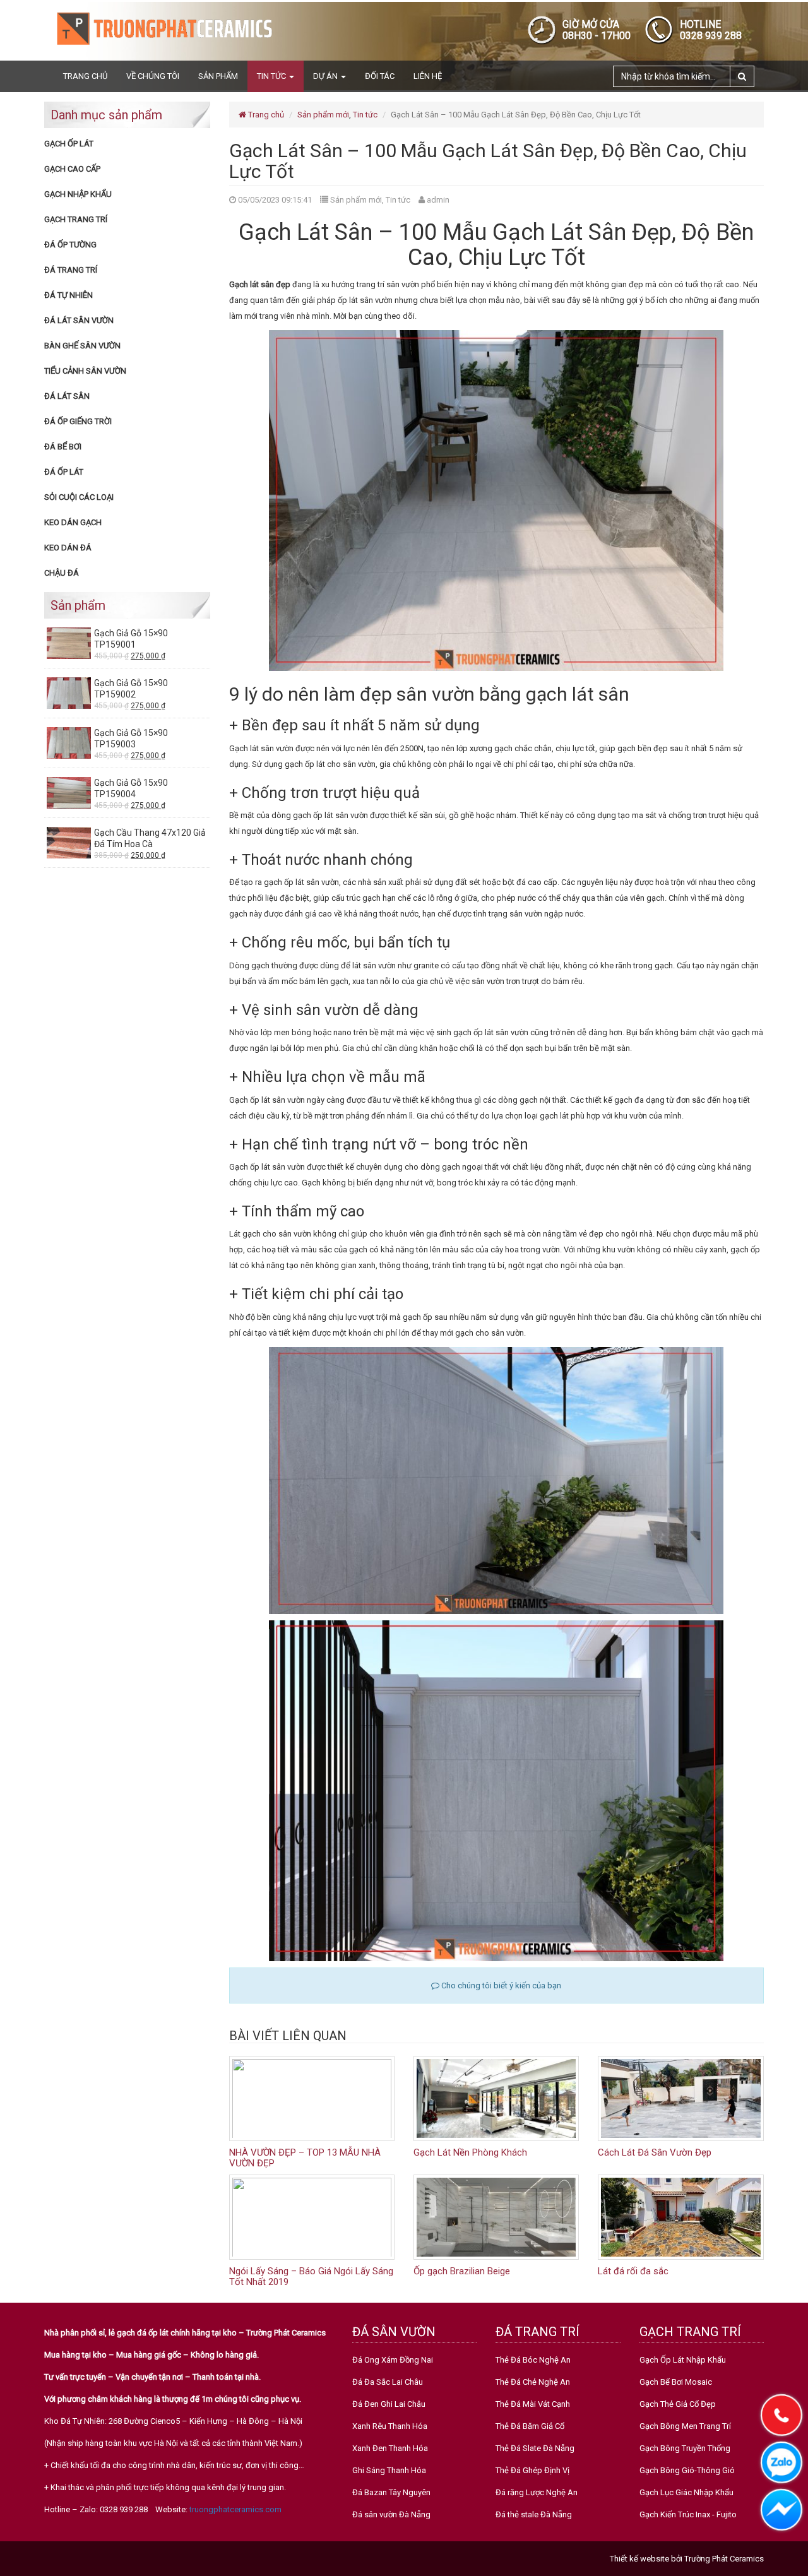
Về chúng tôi (153, 76)
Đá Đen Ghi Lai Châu (389, 2404)
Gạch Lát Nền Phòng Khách (470, 2152)
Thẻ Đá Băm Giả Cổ (530, 2426)
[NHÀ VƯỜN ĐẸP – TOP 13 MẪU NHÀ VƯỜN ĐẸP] (312, 2098)
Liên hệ (428, 76)
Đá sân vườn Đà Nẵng (391, 2514)
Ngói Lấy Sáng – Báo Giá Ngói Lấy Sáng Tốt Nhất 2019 (311, 2276)
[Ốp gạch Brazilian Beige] (496, 2217)
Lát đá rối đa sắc (633, 2271)
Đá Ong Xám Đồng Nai (393, 2360)
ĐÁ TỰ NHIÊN (68, 295)
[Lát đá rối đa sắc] (680, 2217)
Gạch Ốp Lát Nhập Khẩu (683, 2360)
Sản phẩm (218, 76)
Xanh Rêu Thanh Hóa (390, 2426)
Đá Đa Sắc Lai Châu (388, 2382)
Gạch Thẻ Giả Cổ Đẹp (678, 2404)
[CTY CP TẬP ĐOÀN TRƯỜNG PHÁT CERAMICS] (164, 28)
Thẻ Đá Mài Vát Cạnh (533, 2404)
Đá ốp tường (70, 245)
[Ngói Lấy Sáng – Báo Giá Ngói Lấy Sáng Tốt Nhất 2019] (312, 2217)
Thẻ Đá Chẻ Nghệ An (533, 2382)
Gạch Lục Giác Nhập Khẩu (686, 2492)
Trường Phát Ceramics (724, 2559)
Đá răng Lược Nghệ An (537, 2492)
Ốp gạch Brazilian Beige (462, 2271)
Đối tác (380, 76)
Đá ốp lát (64, 472)
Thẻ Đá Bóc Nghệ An (533, 2360)
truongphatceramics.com (235, 2509)
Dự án (326, 76)
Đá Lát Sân (67, 396)
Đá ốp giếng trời (78, 421)
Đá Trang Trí (71, 270)
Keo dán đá (68, 548)
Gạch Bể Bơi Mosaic (676, 2382)
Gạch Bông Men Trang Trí (685, 2426)
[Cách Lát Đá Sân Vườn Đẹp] (680, 2098)
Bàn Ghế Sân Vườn (82, 346)
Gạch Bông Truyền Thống (685, 2448)
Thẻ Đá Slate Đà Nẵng (535, 2448)
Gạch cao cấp (72, 169)
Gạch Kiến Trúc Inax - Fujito (688, 2514)
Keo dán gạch (73, 522)
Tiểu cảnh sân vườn (85, 371)
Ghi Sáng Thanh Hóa (389, 2470)
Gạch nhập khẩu (78, 194)
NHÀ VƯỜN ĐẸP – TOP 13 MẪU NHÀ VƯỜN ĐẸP (305, 2158)
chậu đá (62, 573)
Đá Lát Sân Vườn (79, 320)
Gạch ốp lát (69, 144)
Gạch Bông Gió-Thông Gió (687, 2470)
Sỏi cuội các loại (79, 497)
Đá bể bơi (63, 447)
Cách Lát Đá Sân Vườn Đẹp (655, 2152)
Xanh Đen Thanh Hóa (390, 2448)
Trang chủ (85, 76)
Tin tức (272, 76)
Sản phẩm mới (323, 115)
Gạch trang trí (76, 219)
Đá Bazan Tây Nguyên (391, 2492)
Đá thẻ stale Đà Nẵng (534, 2514)
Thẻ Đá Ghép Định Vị (532, 2470)
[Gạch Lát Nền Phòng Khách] (496, 2098)
